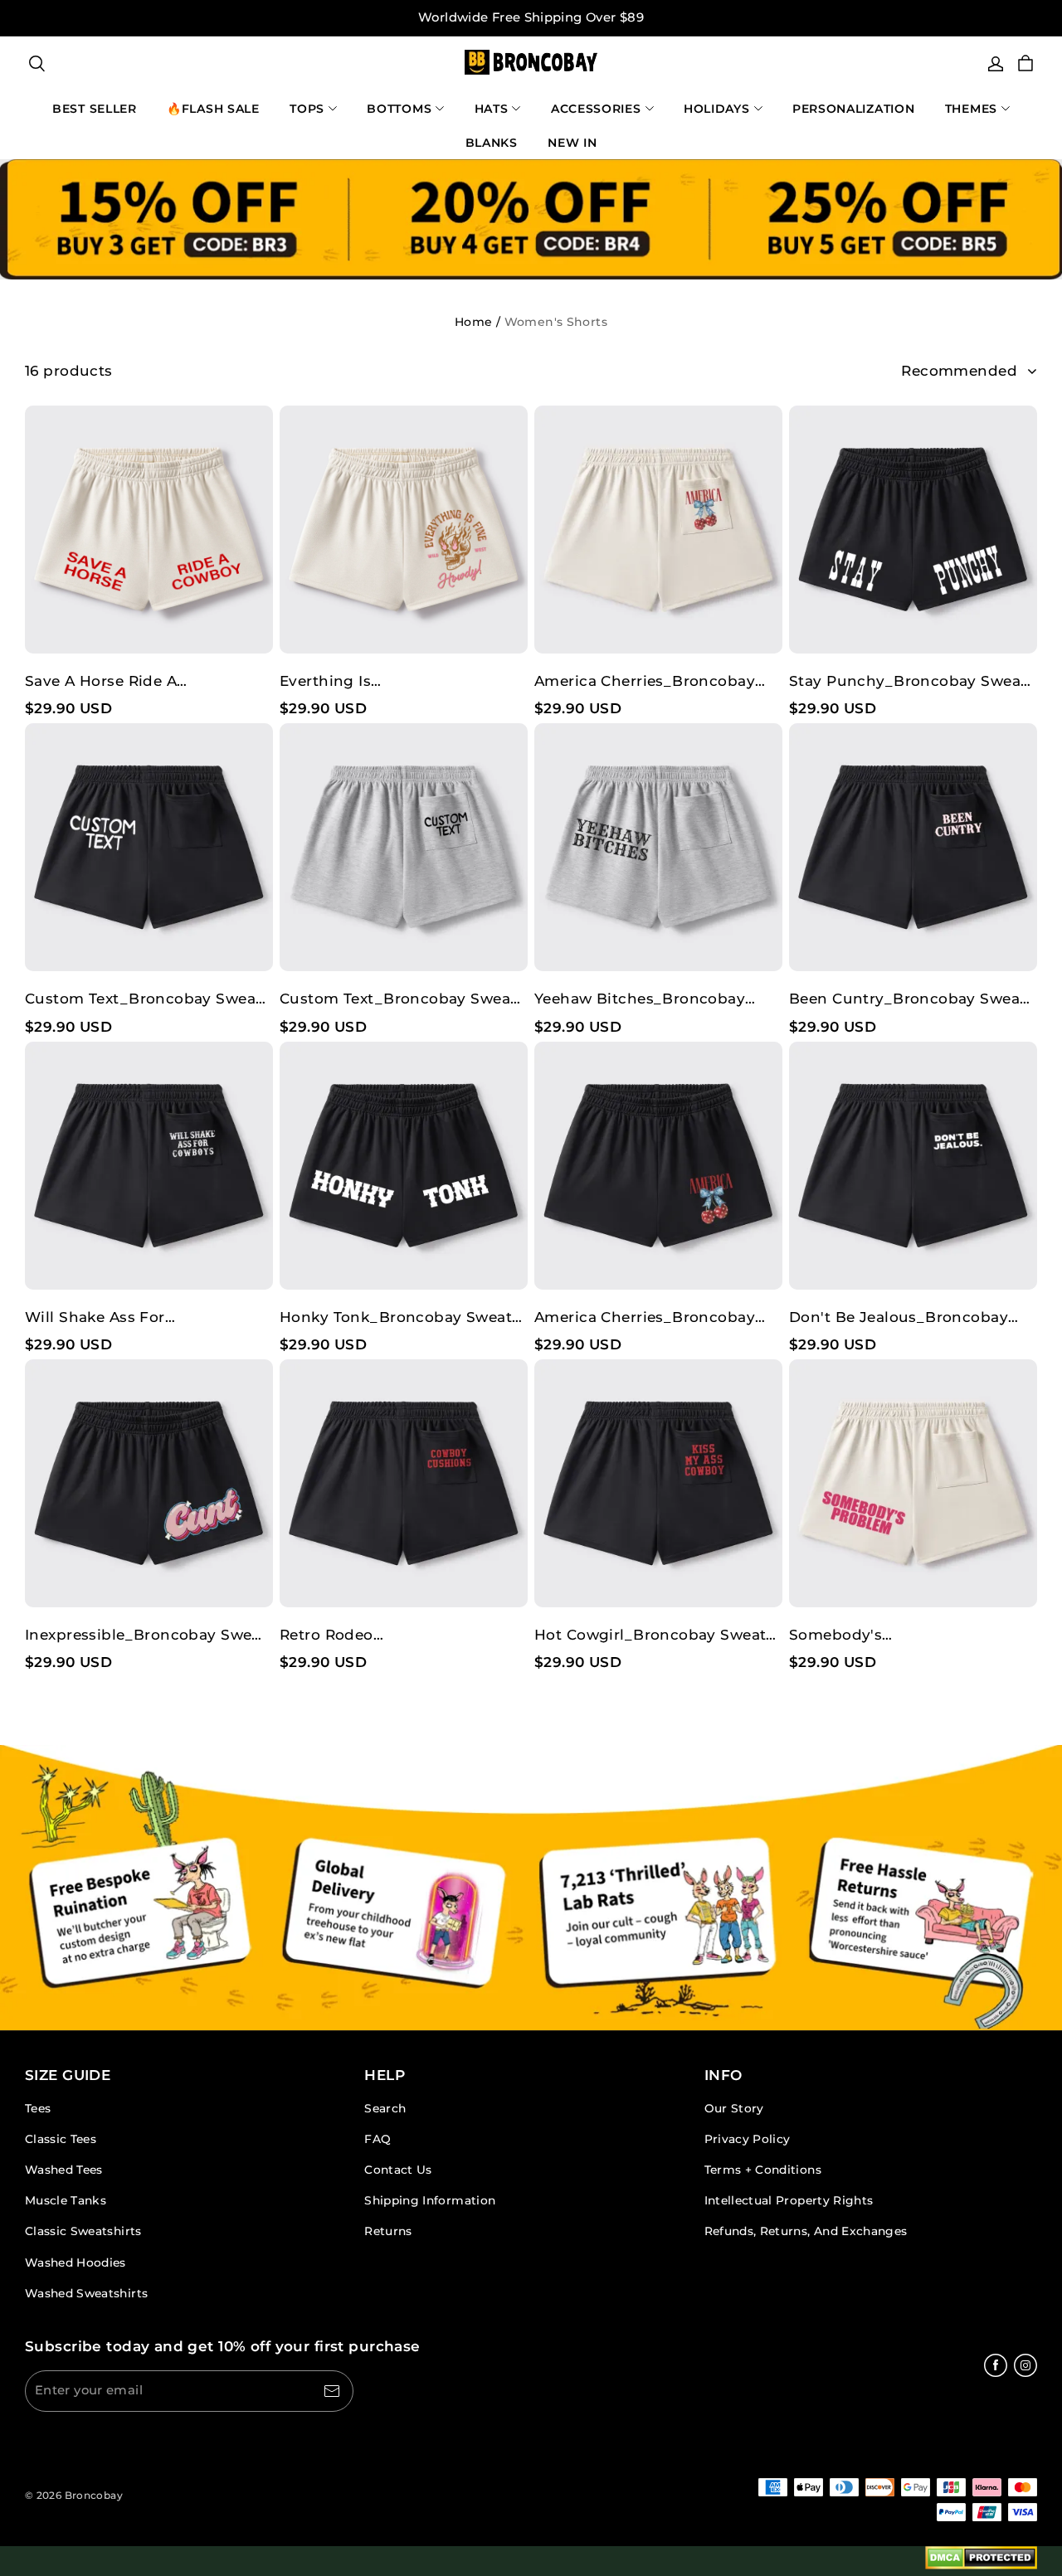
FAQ (378, 2139)
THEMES (971, 109)
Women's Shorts (556, 322)
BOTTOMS (399, 109)
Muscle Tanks (66, 2200)
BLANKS (492, 143)
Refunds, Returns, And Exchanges (806, 2231)
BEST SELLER (95, 109)
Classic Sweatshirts (83, 2231)
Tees (38, 2108)
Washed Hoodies (76, 2263)
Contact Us (398, 2170)
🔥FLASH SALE (213, 109)
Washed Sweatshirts (86, 2293)
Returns (388, 2231)
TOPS (307, 109)
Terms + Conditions (763, 2170)
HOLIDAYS (717, 109)
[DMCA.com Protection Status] (981, 2561)
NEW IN (572, 143)
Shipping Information (430, 2200)
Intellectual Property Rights (789, 2200)
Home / (477, 322)
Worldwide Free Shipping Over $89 (531, 17)
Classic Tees (61, 2139)
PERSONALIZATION (854, 109)
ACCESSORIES (596, 109)
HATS (492, 109)
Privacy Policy (748, 2139)
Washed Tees (64, 2170)
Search (385, 2108)
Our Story (734, 2108)
